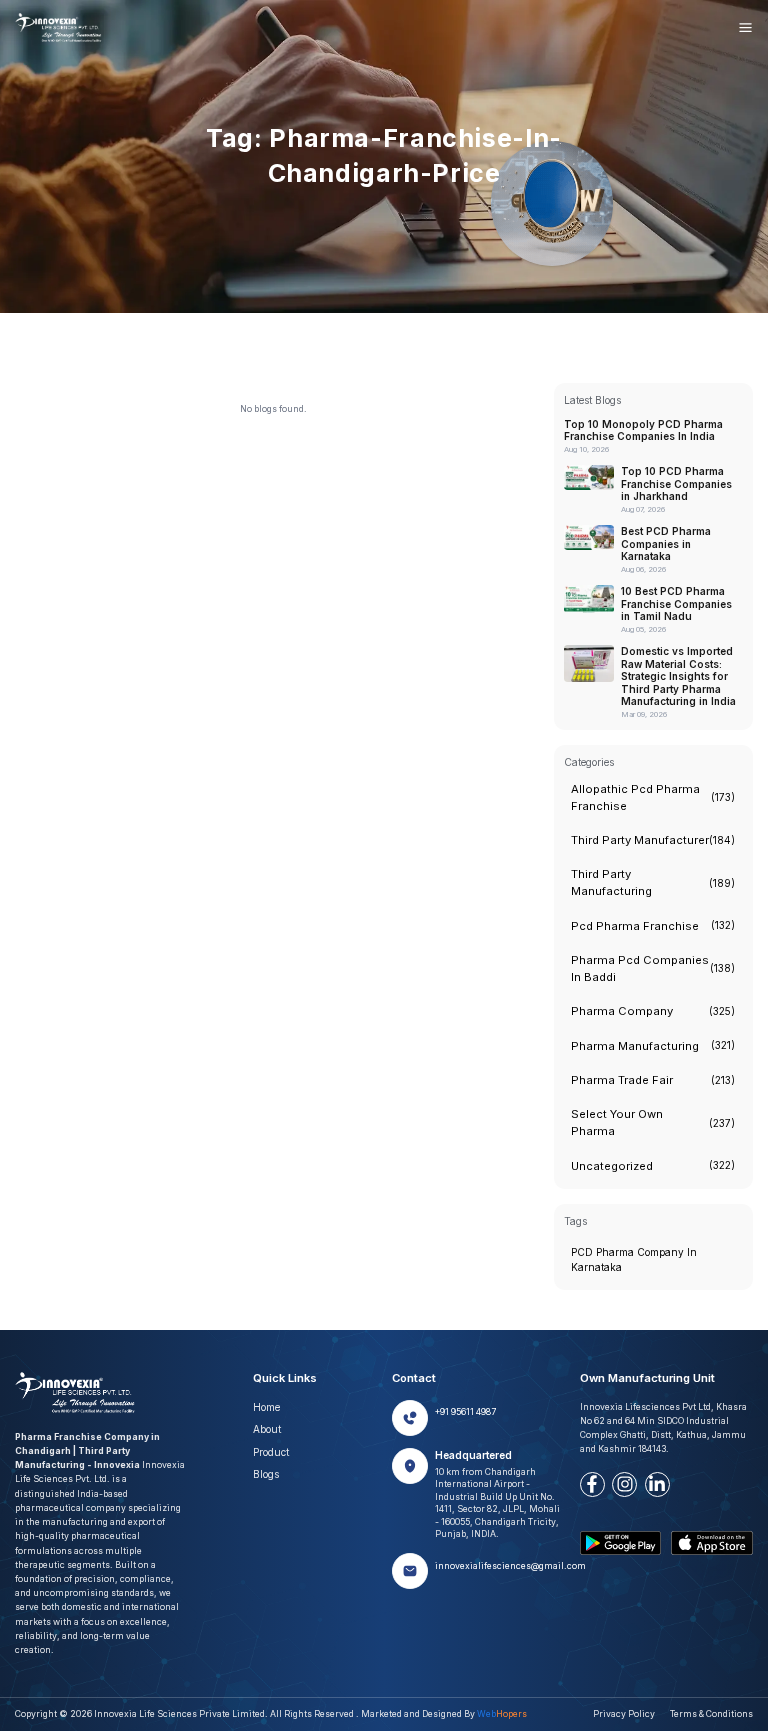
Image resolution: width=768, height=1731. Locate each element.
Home (266, 1407)
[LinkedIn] (657, 1484)
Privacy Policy (624, 1714)
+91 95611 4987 (465, 1412)
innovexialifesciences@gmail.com (510, 1566)
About (267, 1429)
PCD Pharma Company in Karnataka (634, 1259)
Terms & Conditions (711, 1714)
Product (271, 1452)
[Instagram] (624, 1484)
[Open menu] (745, 27)
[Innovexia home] (60, 27)
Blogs (266, 1474)
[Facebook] (592, 1484)
